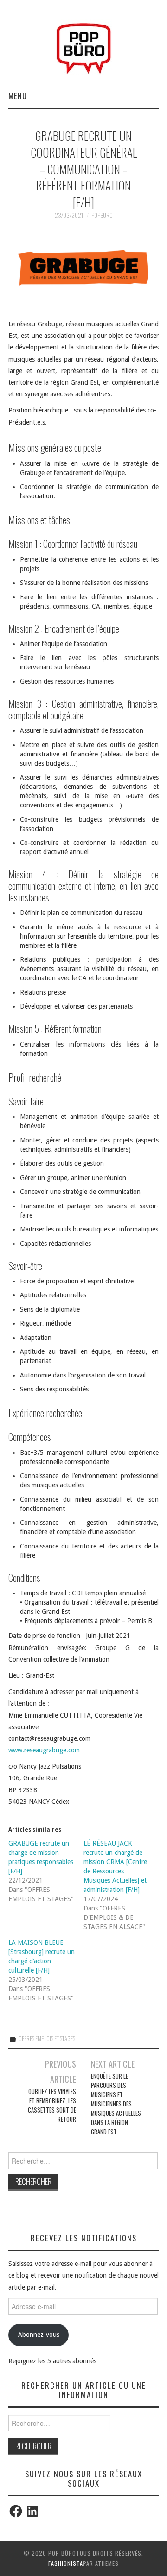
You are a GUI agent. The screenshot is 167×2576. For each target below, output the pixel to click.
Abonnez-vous (39, 2335)
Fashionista (66, 2563)
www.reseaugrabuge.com (44, 1750)
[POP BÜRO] (84, 46)
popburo (102, 215)
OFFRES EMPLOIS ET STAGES (47, 2039)
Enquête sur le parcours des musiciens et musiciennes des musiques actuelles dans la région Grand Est (116, 2104)
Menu (18, 96)
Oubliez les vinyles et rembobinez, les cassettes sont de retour (52, 2105)
